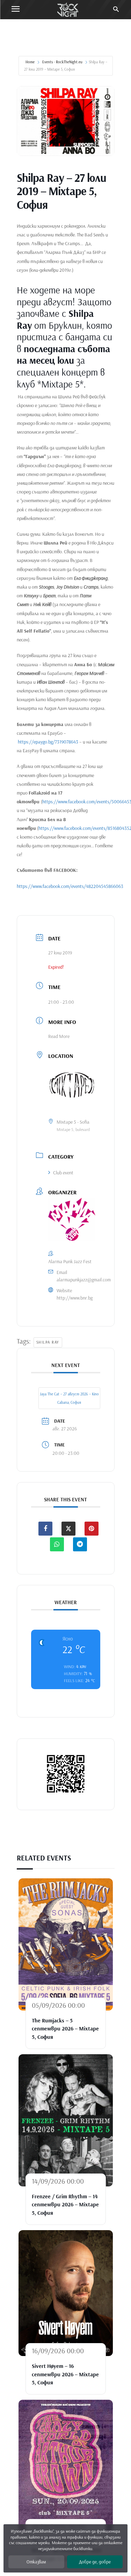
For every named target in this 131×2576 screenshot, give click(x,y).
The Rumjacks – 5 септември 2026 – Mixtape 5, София (65, 2029)
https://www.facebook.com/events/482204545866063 (70, 886)
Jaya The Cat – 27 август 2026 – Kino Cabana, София (69, 1398)
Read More (59, 1036)
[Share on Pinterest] (92, 1529)
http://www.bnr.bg (75, 1298)
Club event (63, 1173)
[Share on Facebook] (45, 1529)
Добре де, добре (95, 2562)
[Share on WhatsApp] (57, 1544)
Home (30, 62)
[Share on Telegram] (80, 1544)
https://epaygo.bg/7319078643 (48, 742)
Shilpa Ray (48, 1342)
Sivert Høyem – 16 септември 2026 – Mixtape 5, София (65, 2374)
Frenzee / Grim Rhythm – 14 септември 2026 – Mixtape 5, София (65, 2204)
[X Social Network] (68, 1529)
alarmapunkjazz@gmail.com (84, 1280)
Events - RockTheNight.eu (62, 62)
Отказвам (36, 2562)
